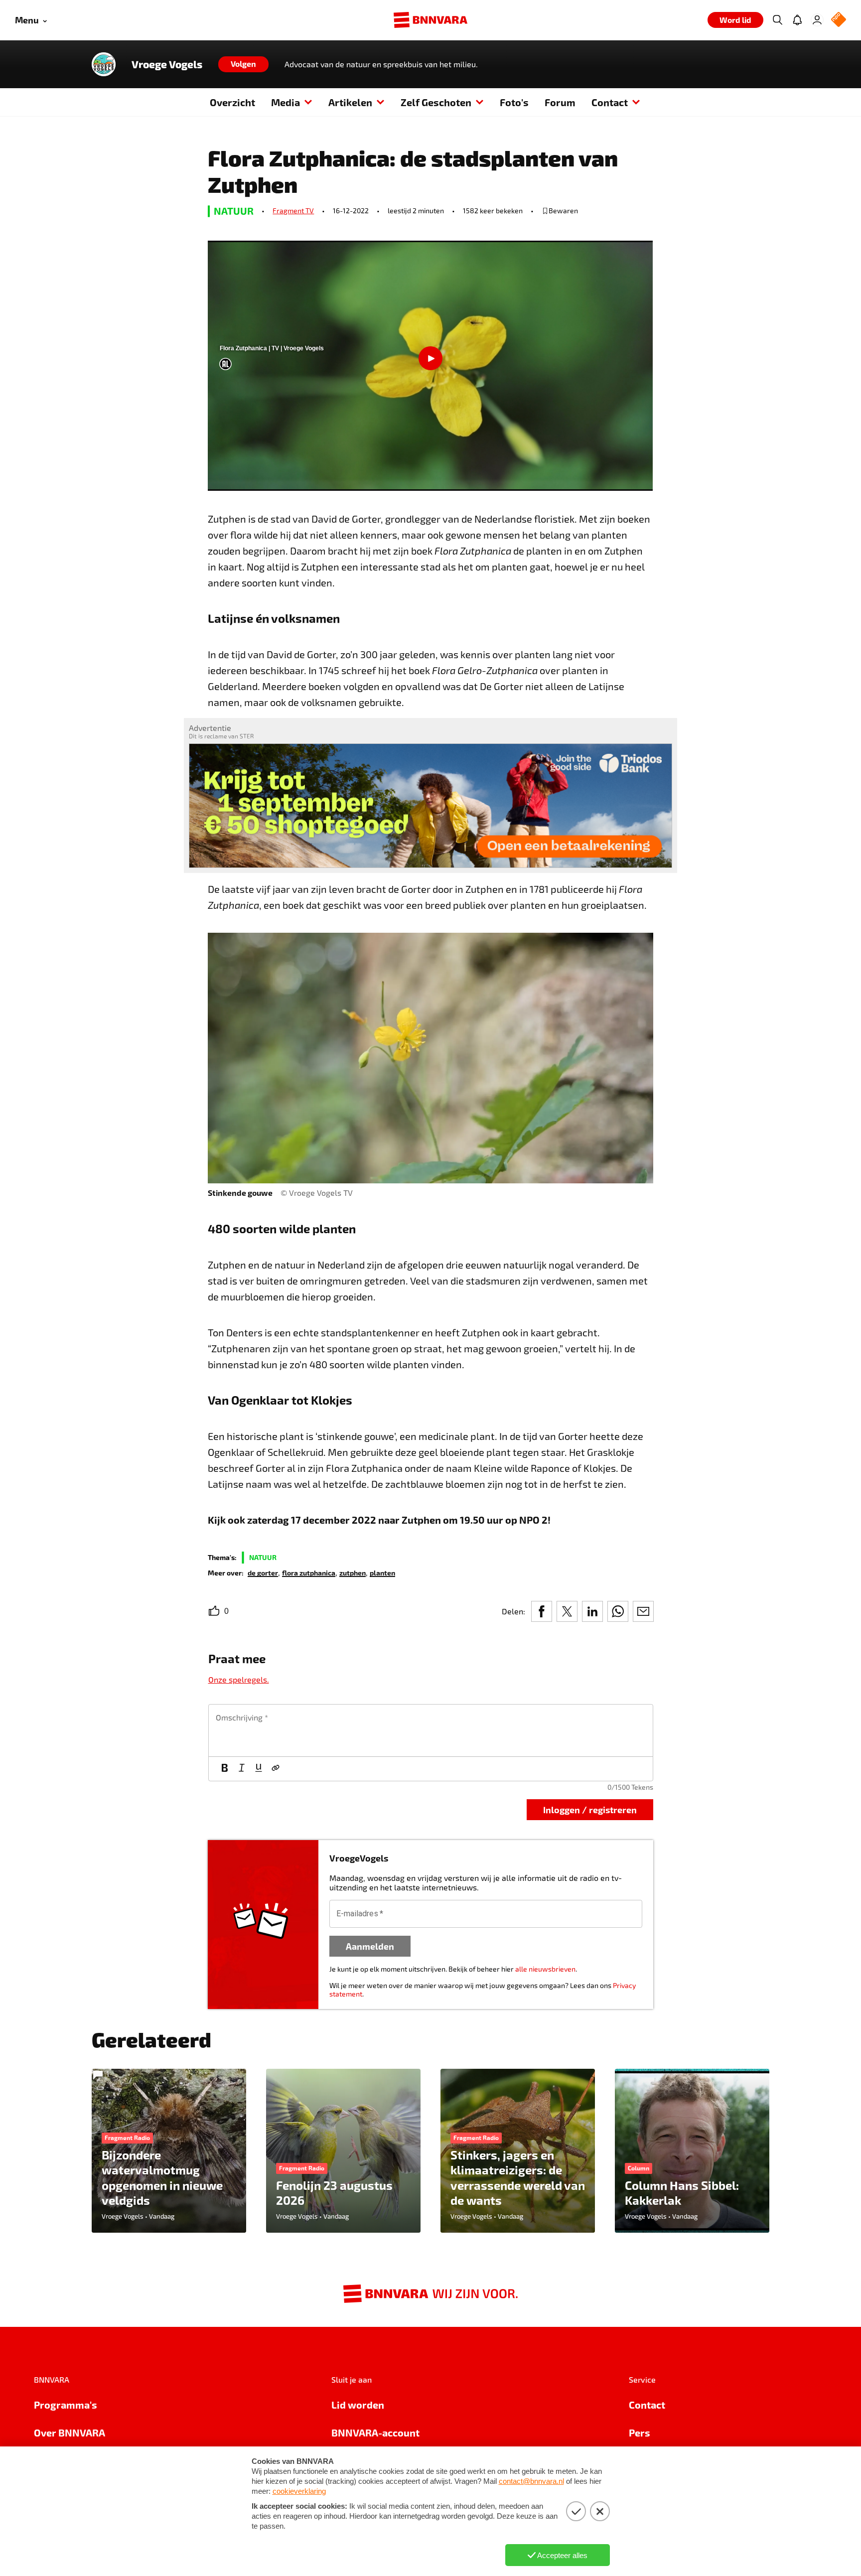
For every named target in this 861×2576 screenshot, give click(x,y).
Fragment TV (293, 211)
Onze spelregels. (239, 1679)
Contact (610, 102)
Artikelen (350, 102)
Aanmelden (370, 1946)
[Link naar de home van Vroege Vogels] (104, 64)
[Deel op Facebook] (542, 1611)
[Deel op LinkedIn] (592, 1611)
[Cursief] (242, 1769)
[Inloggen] (817, 20)
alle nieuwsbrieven (545, 1969)
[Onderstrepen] (259, 1769)
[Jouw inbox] (797, 20)
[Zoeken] (777, 20)
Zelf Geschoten (436, 102)
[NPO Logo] (839, 20)
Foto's (514, 102)
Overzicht (232, 102)
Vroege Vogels (167, 64)
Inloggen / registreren (590, 1809)
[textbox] (431, 1730)
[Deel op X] (567, 1611)
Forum (560, 102)
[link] (263, 1572)
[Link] (276, 1769)
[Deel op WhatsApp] (618, 1611)
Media (286, 102)
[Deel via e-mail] (643, 1611)
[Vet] (225, 1769)
